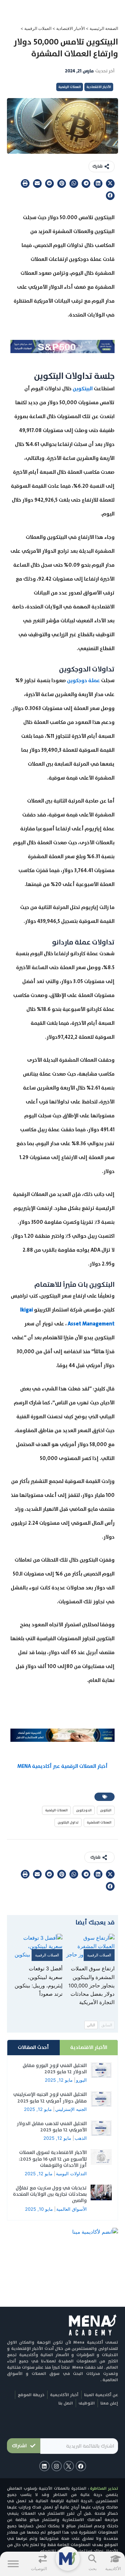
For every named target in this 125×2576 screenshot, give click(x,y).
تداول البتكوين (68, 1822)
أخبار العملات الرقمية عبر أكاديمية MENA (62, 1766)
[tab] (89, 2048)
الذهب (81, 2138)
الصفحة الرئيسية (104, 28)
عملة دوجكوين (84, 680)
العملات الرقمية (38, 28)
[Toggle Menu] (13, 2564)
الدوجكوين (84, 1810)
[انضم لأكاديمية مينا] (95, 2232)
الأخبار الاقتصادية (70, 28)
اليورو (81, 2080)
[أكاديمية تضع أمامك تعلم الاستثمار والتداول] (62, 1735)
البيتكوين (83, 389)
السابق (107, 2025)
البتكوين (106, 1810)
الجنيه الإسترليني (71, 2109)
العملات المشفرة (99, 1822)
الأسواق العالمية (72, 2209)
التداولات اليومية (71, 2174)
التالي (91, 2025)
